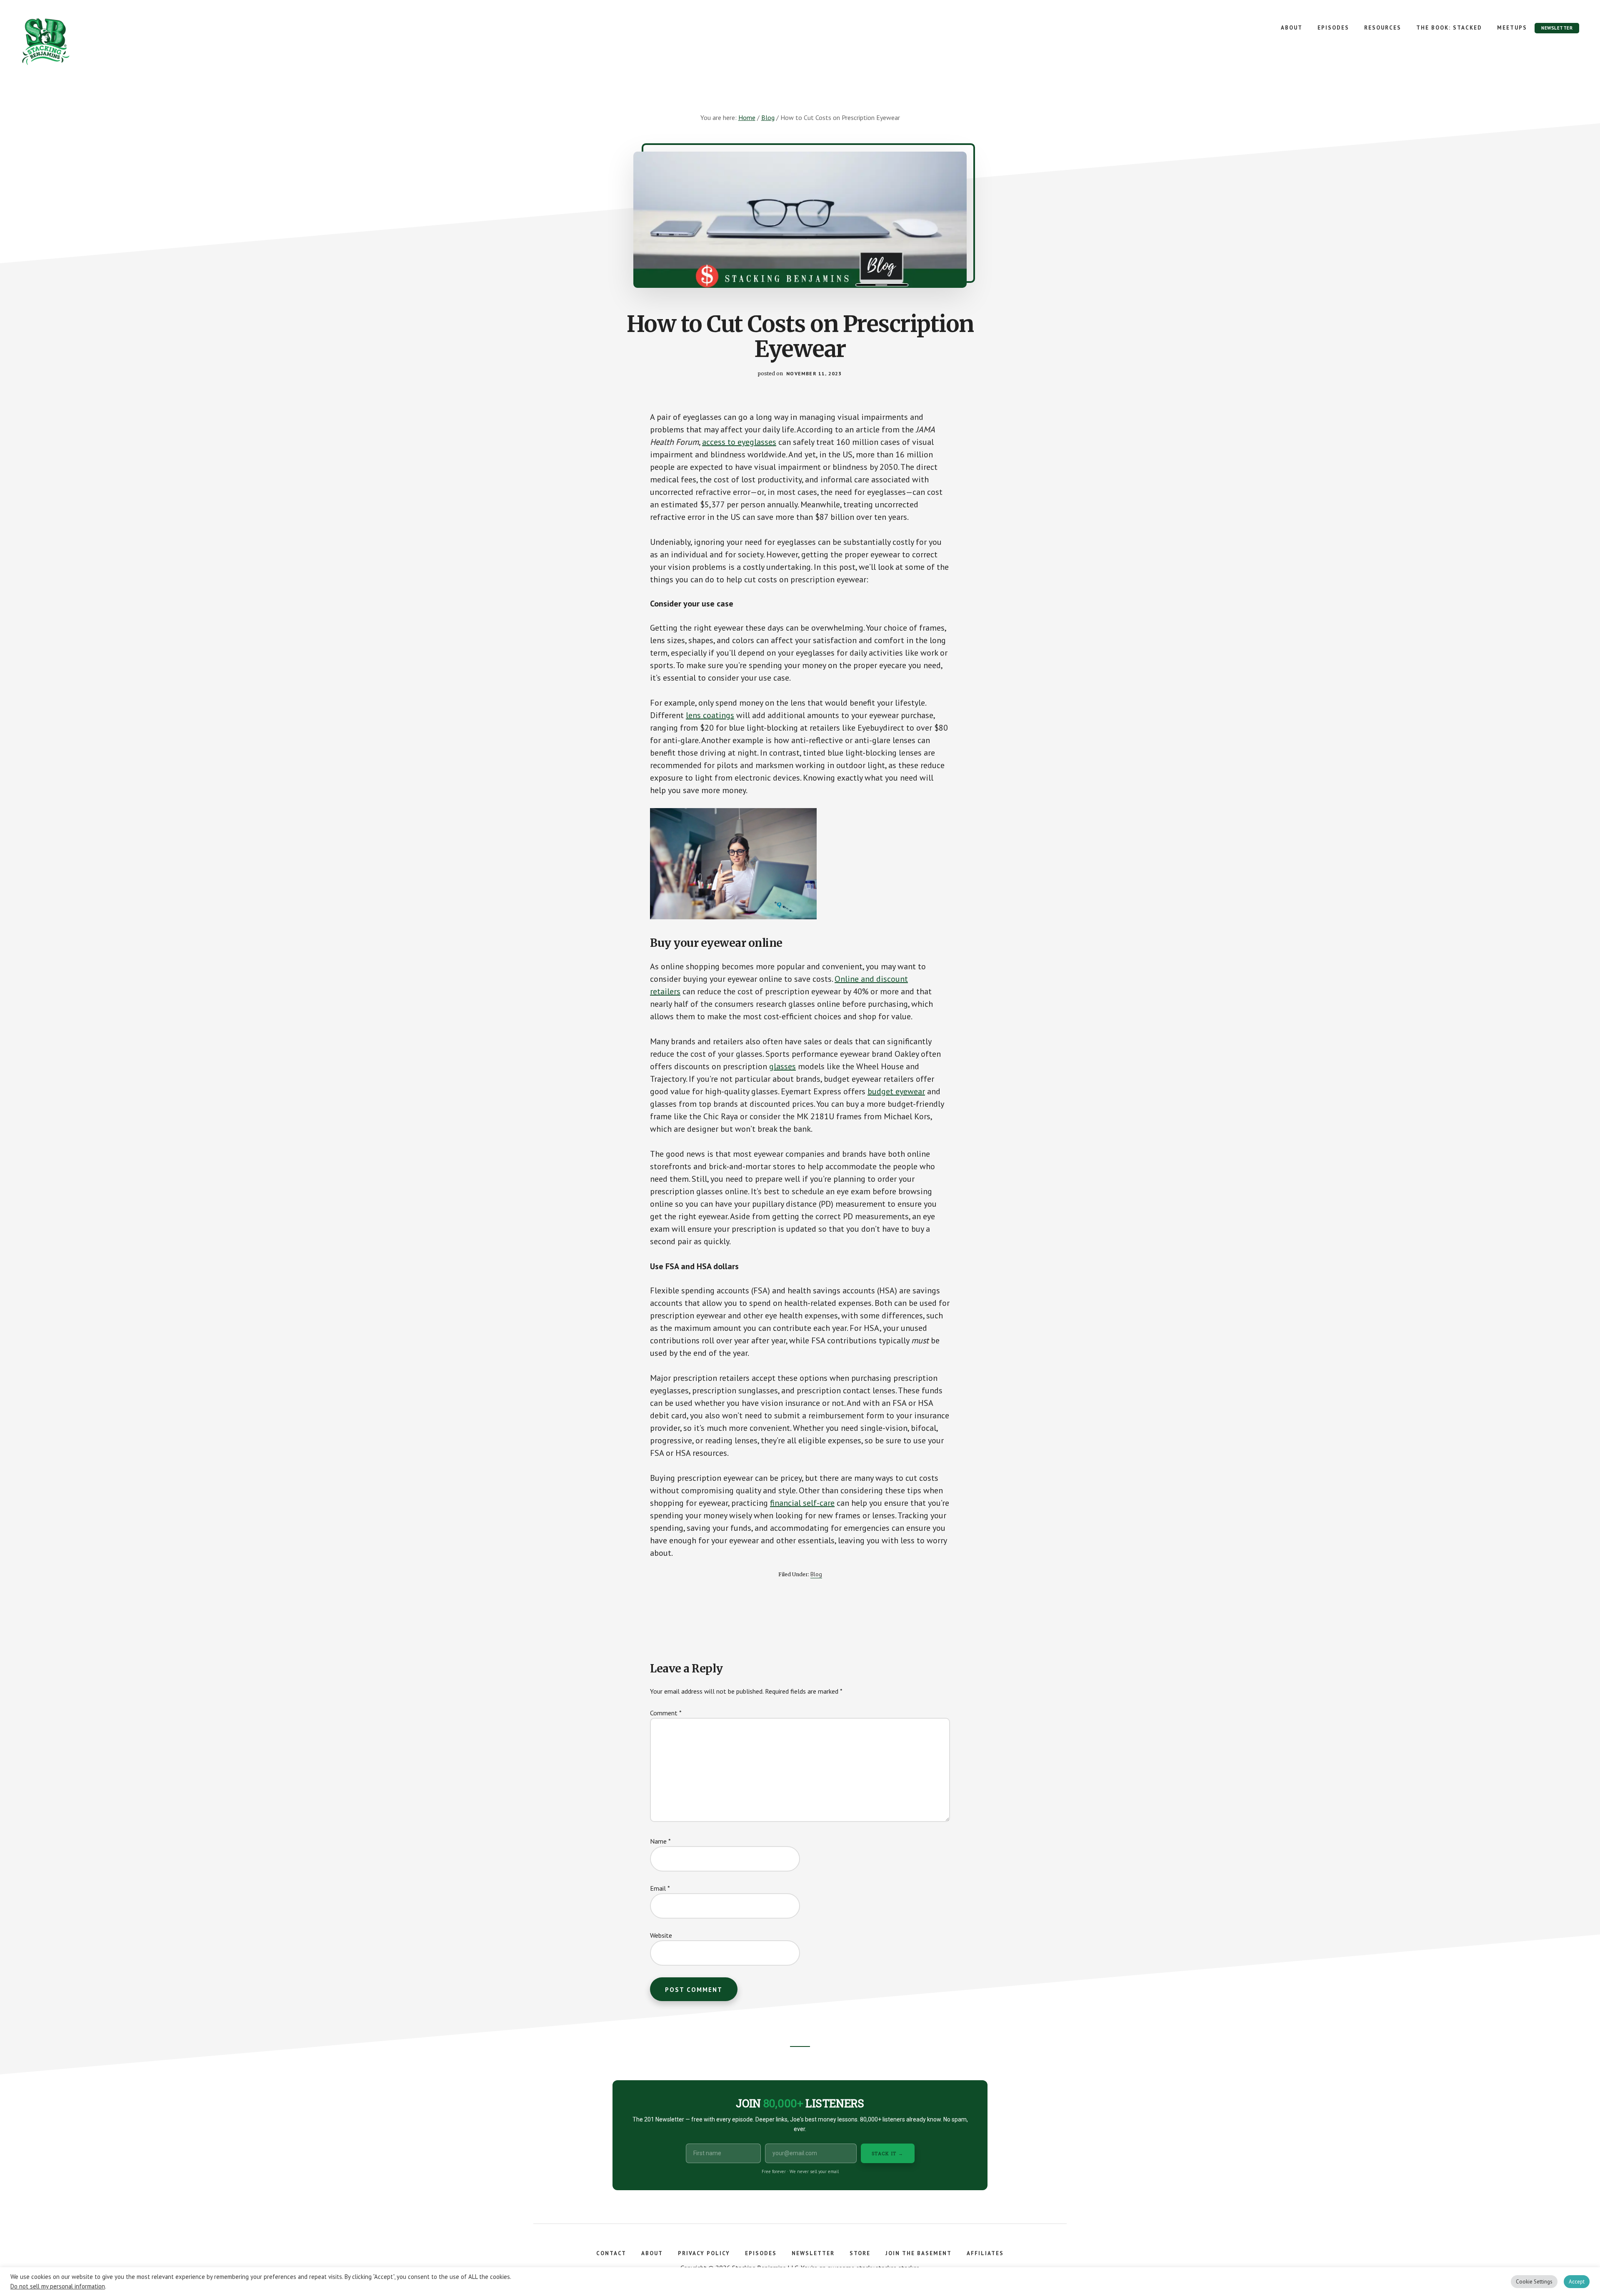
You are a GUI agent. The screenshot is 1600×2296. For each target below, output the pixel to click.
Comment (666, 1713)
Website (661, 1935)
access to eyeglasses (739, 442)
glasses (782, 1066)
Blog (816, 1574)
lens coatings (710, 715)
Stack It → (888, 2153)
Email (660, 1888)
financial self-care (802, 1503)
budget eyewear (896, 1091)
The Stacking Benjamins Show (73, 42)
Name (660, 1841)
